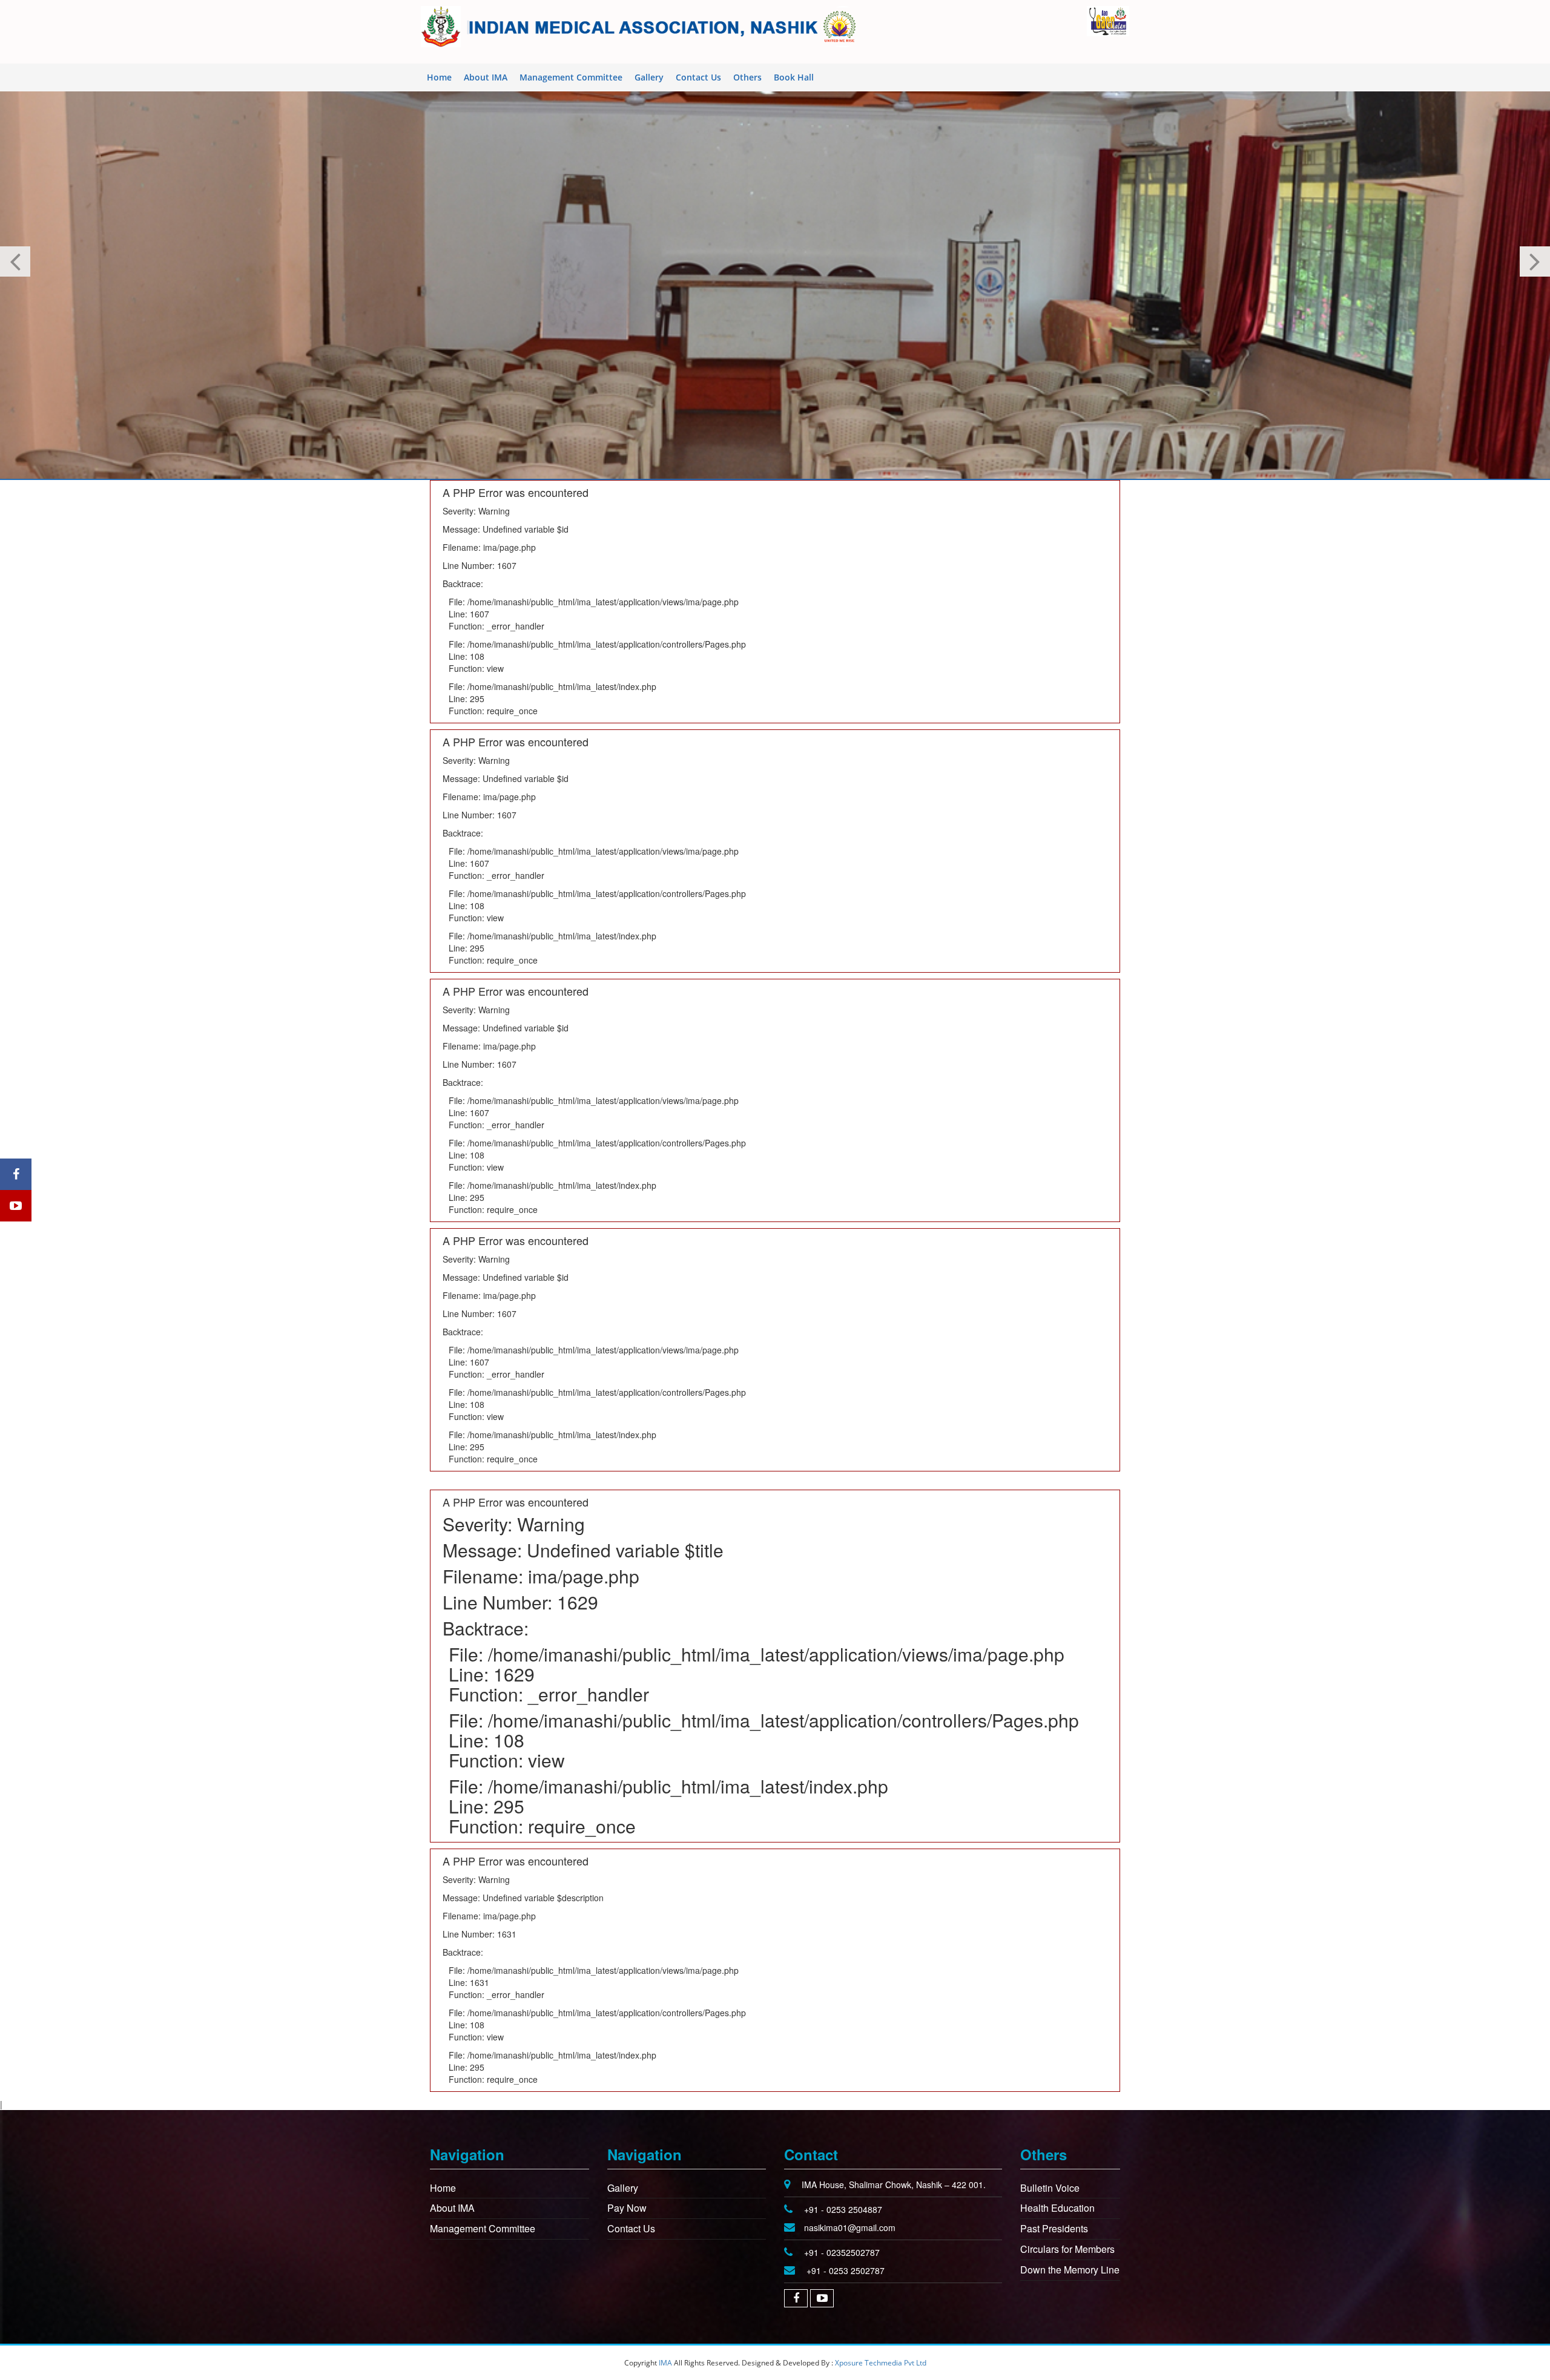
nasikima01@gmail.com (850, 2227)
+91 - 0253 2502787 (846, 2270)
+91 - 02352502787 (842, 2252)
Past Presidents (1054, 2228)
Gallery (649, 77)
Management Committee (571, 77)
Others (747, 77)
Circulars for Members (1067, 2249)
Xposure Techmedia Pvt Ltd (881, 2363)
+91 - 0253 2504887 (843, 2209)
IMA (665, 2363)
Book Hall (794, 77)
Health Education (1057, 2208)
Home (439, 77)
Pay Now (627, 2208)
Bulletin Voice (1050, 2188)
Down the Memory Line (1070, 2270)
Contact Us (698, 77)
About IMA (486, 77)
